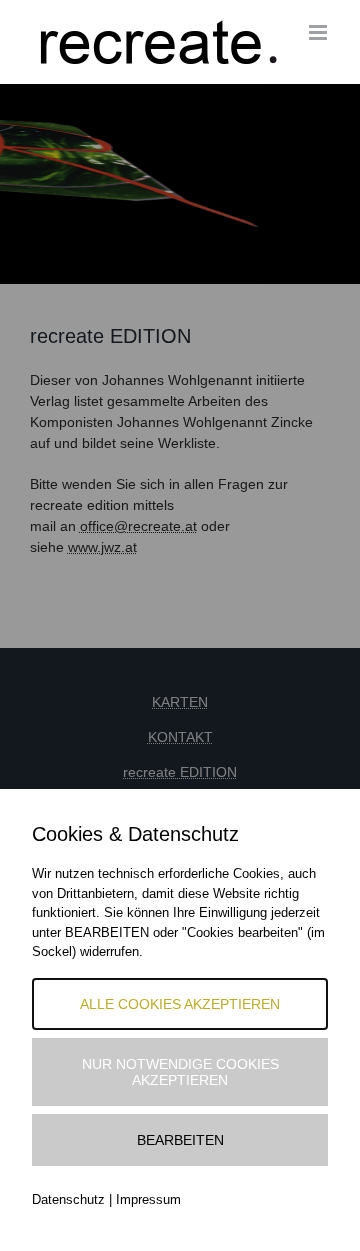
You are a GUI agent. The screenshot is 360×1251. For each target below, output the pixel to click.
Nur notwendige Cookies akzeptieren (180, 1072)
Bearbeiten (180, 1140)
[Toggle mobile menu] (319, 32)
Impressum (148, 1199)
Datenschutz (68, 1199)
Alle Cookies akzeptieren (180, 1004)
